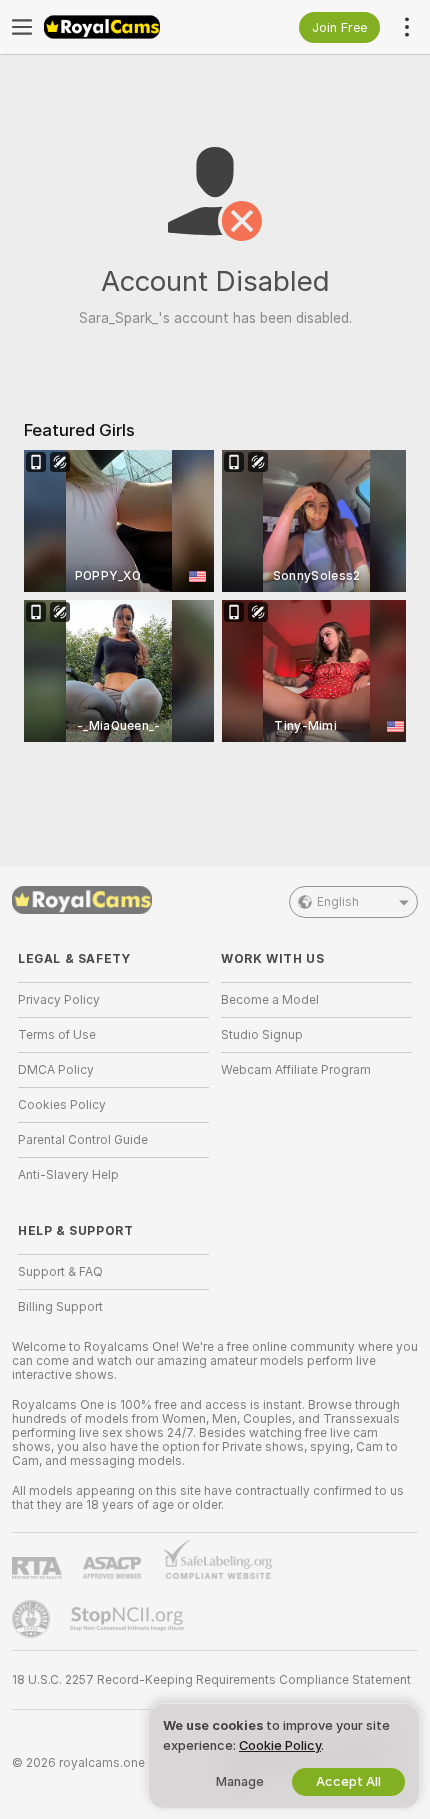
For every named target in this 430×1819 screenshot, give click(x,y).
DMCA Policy (56, 1070)
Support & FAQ (60, 1272)
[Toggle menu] (22, 27)
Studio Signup (262, 1035)
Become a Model (270, 1000)
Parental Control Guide (83, 1140)
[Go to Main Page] (129, 27)
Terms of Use (57, 1035)
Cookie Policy (280, 1745)
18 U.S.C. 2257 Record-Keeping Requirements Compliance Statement (211, 1680)
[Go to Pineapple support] (33, 1619)
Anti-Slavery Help (68, 1175)
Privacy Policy (59, 1000)
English (338, 902)
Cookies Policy (62, 1105)
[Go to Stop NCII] (129, 1619)
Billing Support (60, 1307)
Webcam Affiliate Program (296, 1070)
